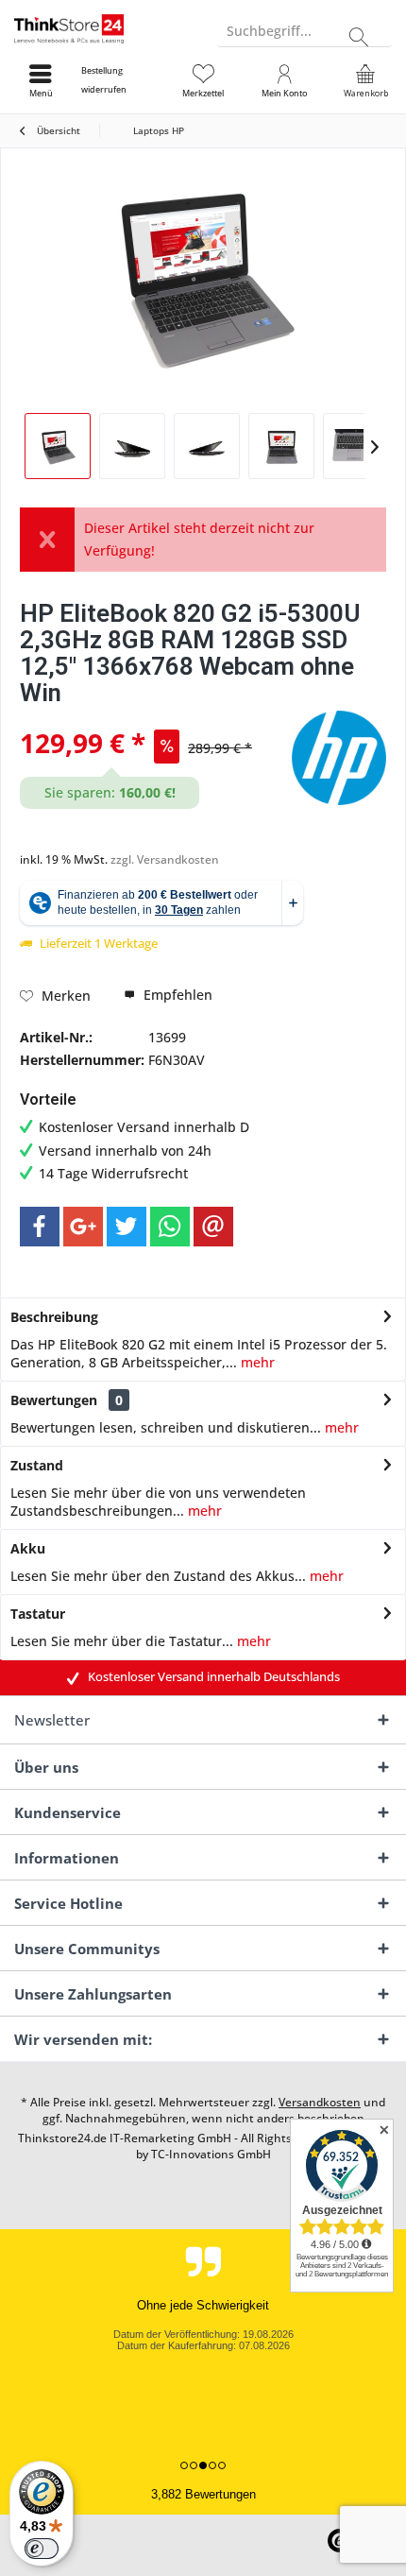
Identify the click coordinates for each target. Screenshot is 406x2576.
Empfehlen (176, 995)
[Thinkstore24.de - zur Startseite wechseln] (101, 28)
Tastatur (38, 1614)
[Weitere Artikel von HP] (339, 758)
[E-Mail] (213, 1227)
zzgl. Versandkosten (165, 859)
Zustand (37, 1465)
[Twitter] (127, 1227)
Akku (28, 1548)
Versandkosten (320, 2102)
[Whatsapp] (170, 1227)
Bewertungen (54, 1400)
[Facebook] (40, 1227)
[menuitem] (122, 80)
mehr (256, 1362)
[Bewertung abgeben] (153, 718)
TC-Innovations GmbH (211, 2154)
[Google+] (83, 1227)
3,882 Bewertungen (203, 2494)
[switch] (42, 2549)
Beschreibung (54, 1317)
